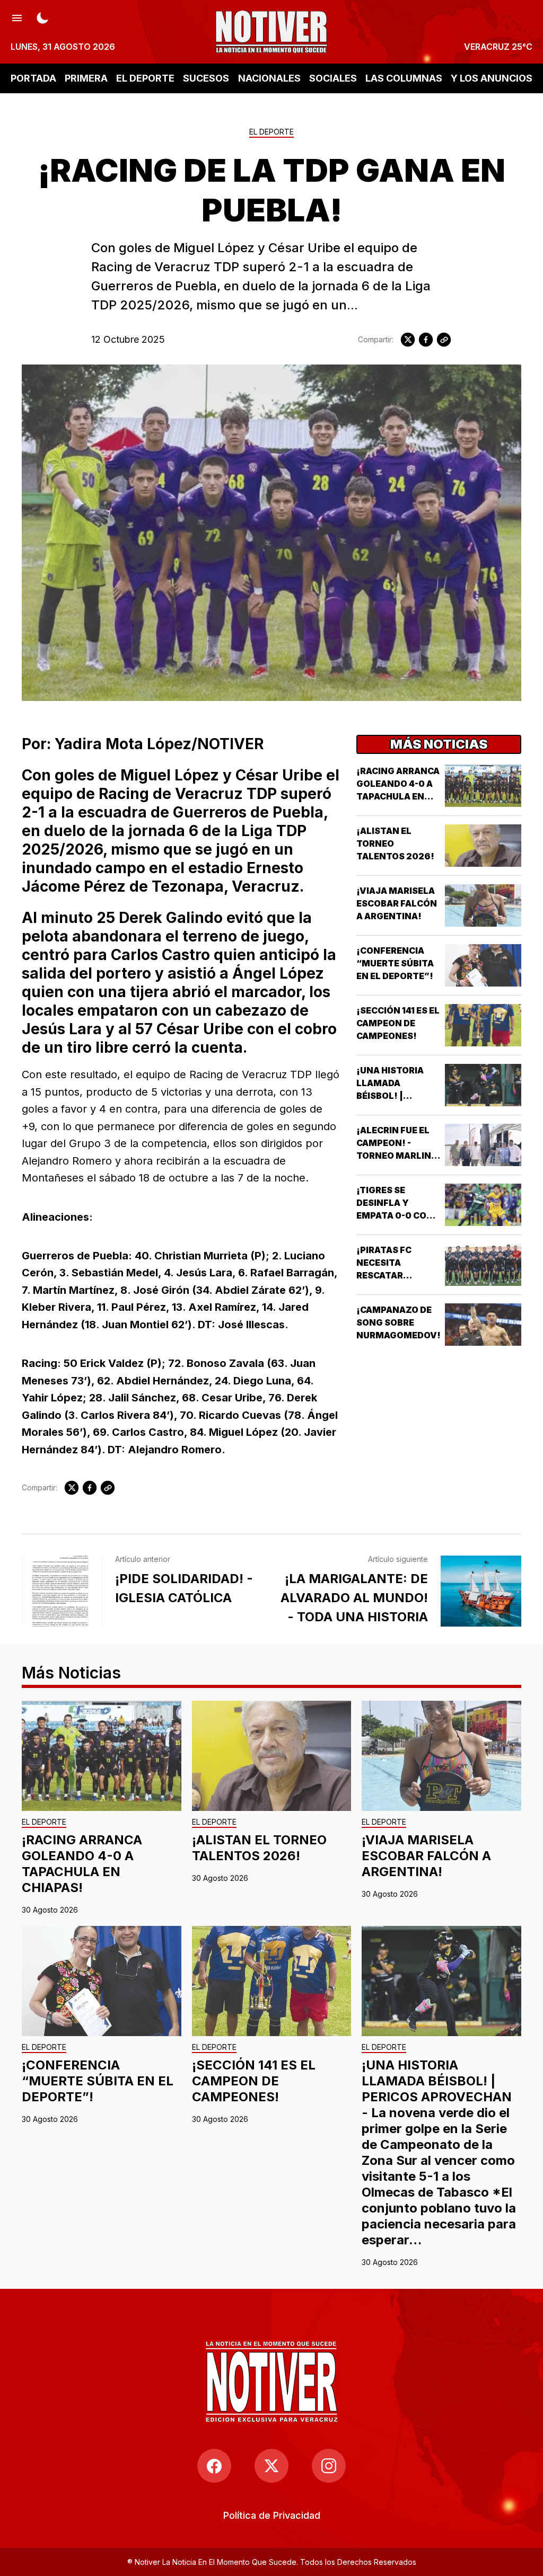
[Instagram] (329, 2466)
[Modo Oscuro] (42, 17)
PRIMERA (86, 78)
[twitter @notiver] (271, 2466)
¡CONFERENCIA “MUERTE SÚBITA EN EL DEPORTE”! (395, 963)
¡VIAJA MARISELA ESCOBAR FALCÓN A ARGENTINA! (397, 903)
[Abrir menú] (17, 17)
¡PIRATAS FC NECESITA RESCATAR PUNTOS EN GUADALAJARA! (392, 1275)
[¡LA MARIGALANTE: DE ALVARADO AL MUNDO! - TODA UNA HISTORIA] (481, 1591)
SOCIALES (333, 78)
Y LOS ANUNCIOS (492, 78)
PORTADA (33, 78)
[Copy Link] (444, 340)
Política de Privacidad (272, 2515)
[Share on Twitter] (408, 340)
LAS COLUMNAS (404, 78)
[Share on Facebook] (426, 340)
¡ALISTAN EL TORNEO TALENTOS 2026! (259, 1848)
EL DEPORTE (145, 78)
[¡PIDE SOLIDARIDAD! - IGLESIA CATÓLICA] (62, 1591)
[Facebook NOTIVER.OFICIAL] (214, 2466)
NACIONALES (269, 78)
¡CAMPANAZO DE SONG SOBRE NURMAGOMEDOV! (399, 1322)
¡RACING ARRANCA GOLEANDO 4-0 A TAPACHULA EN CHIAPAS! (82, 1864)
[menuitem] (272, 2515)
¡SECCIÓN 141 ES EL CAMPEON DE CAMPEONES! (398, 1023)
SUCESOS (206, 78)
